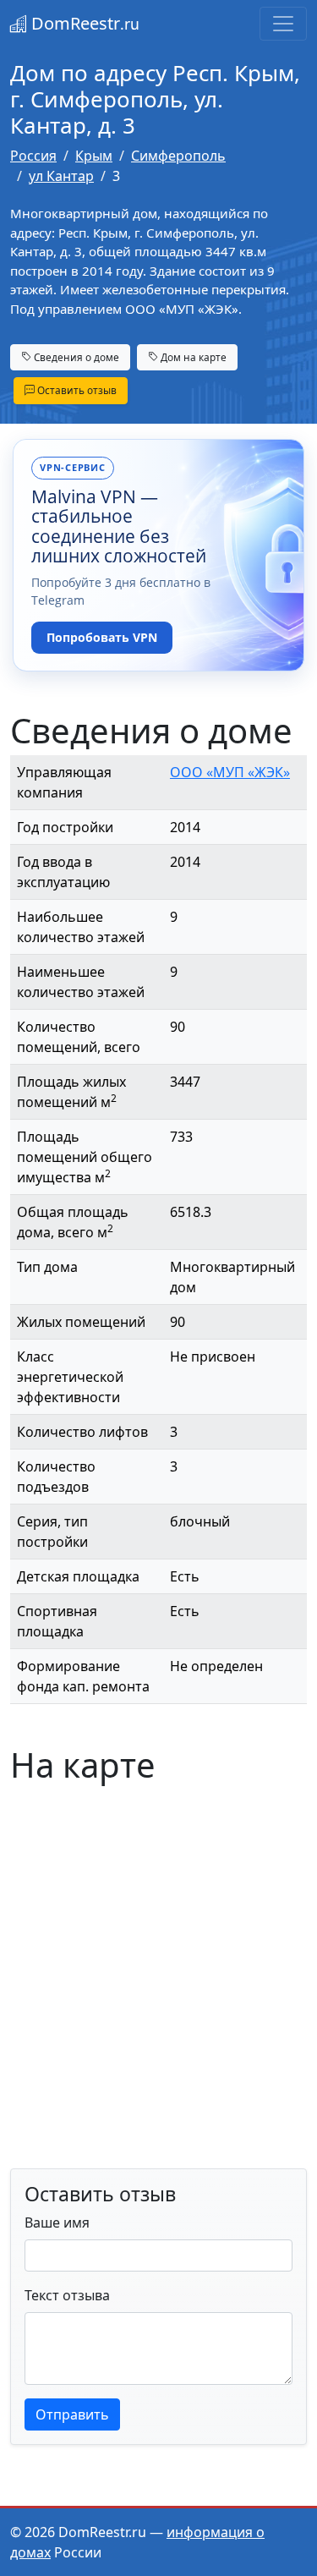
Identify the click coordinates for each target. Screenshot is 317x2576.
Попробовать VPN (102, 637)
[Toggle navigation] (283, 24)
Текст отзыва (67, 2295)
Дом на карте (192, 357)
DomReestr (83, 23)
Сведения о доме (75, 357)
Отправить (72, 2414)
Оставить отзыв (76, 390)
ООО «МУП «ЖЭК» (230, 772)
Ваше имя (57, 2222)
